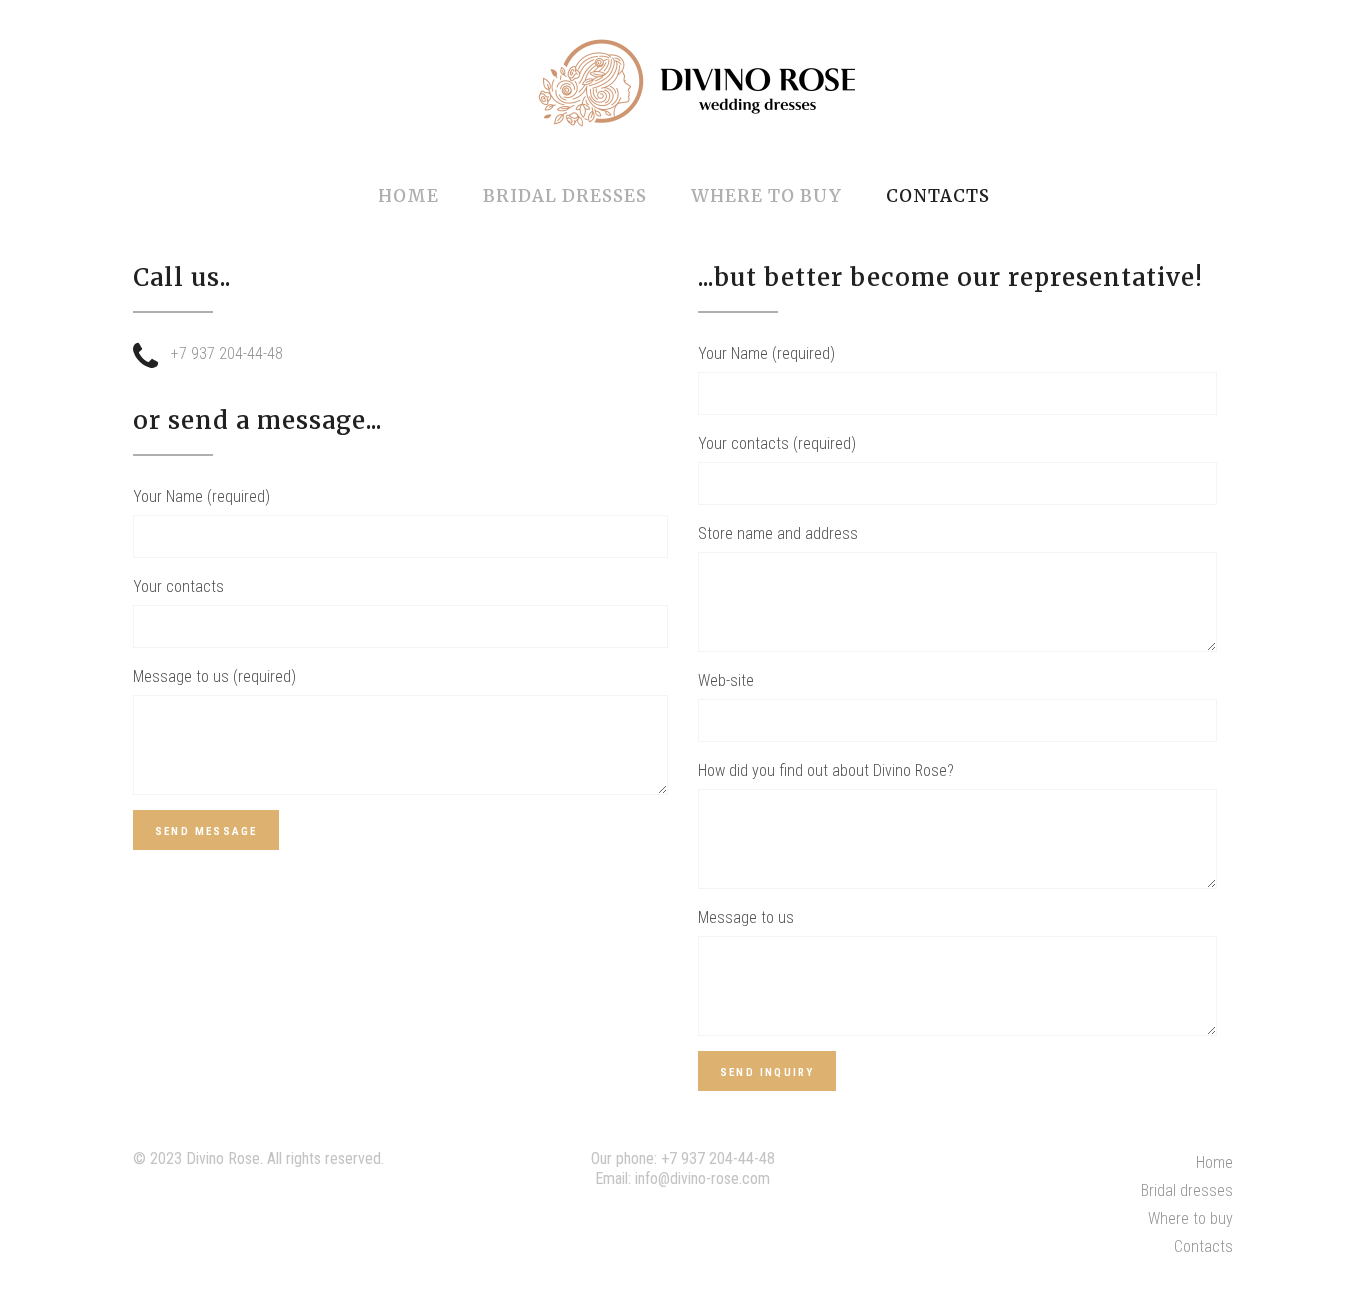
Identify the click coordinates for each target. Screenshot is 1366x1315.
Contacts (1203, 1246)
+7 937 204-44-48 (718, 1158)
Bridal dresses (1187, 1190)
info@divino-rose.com (702, 1178)
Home (1214, 1162)
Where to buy (1190, 1218)
